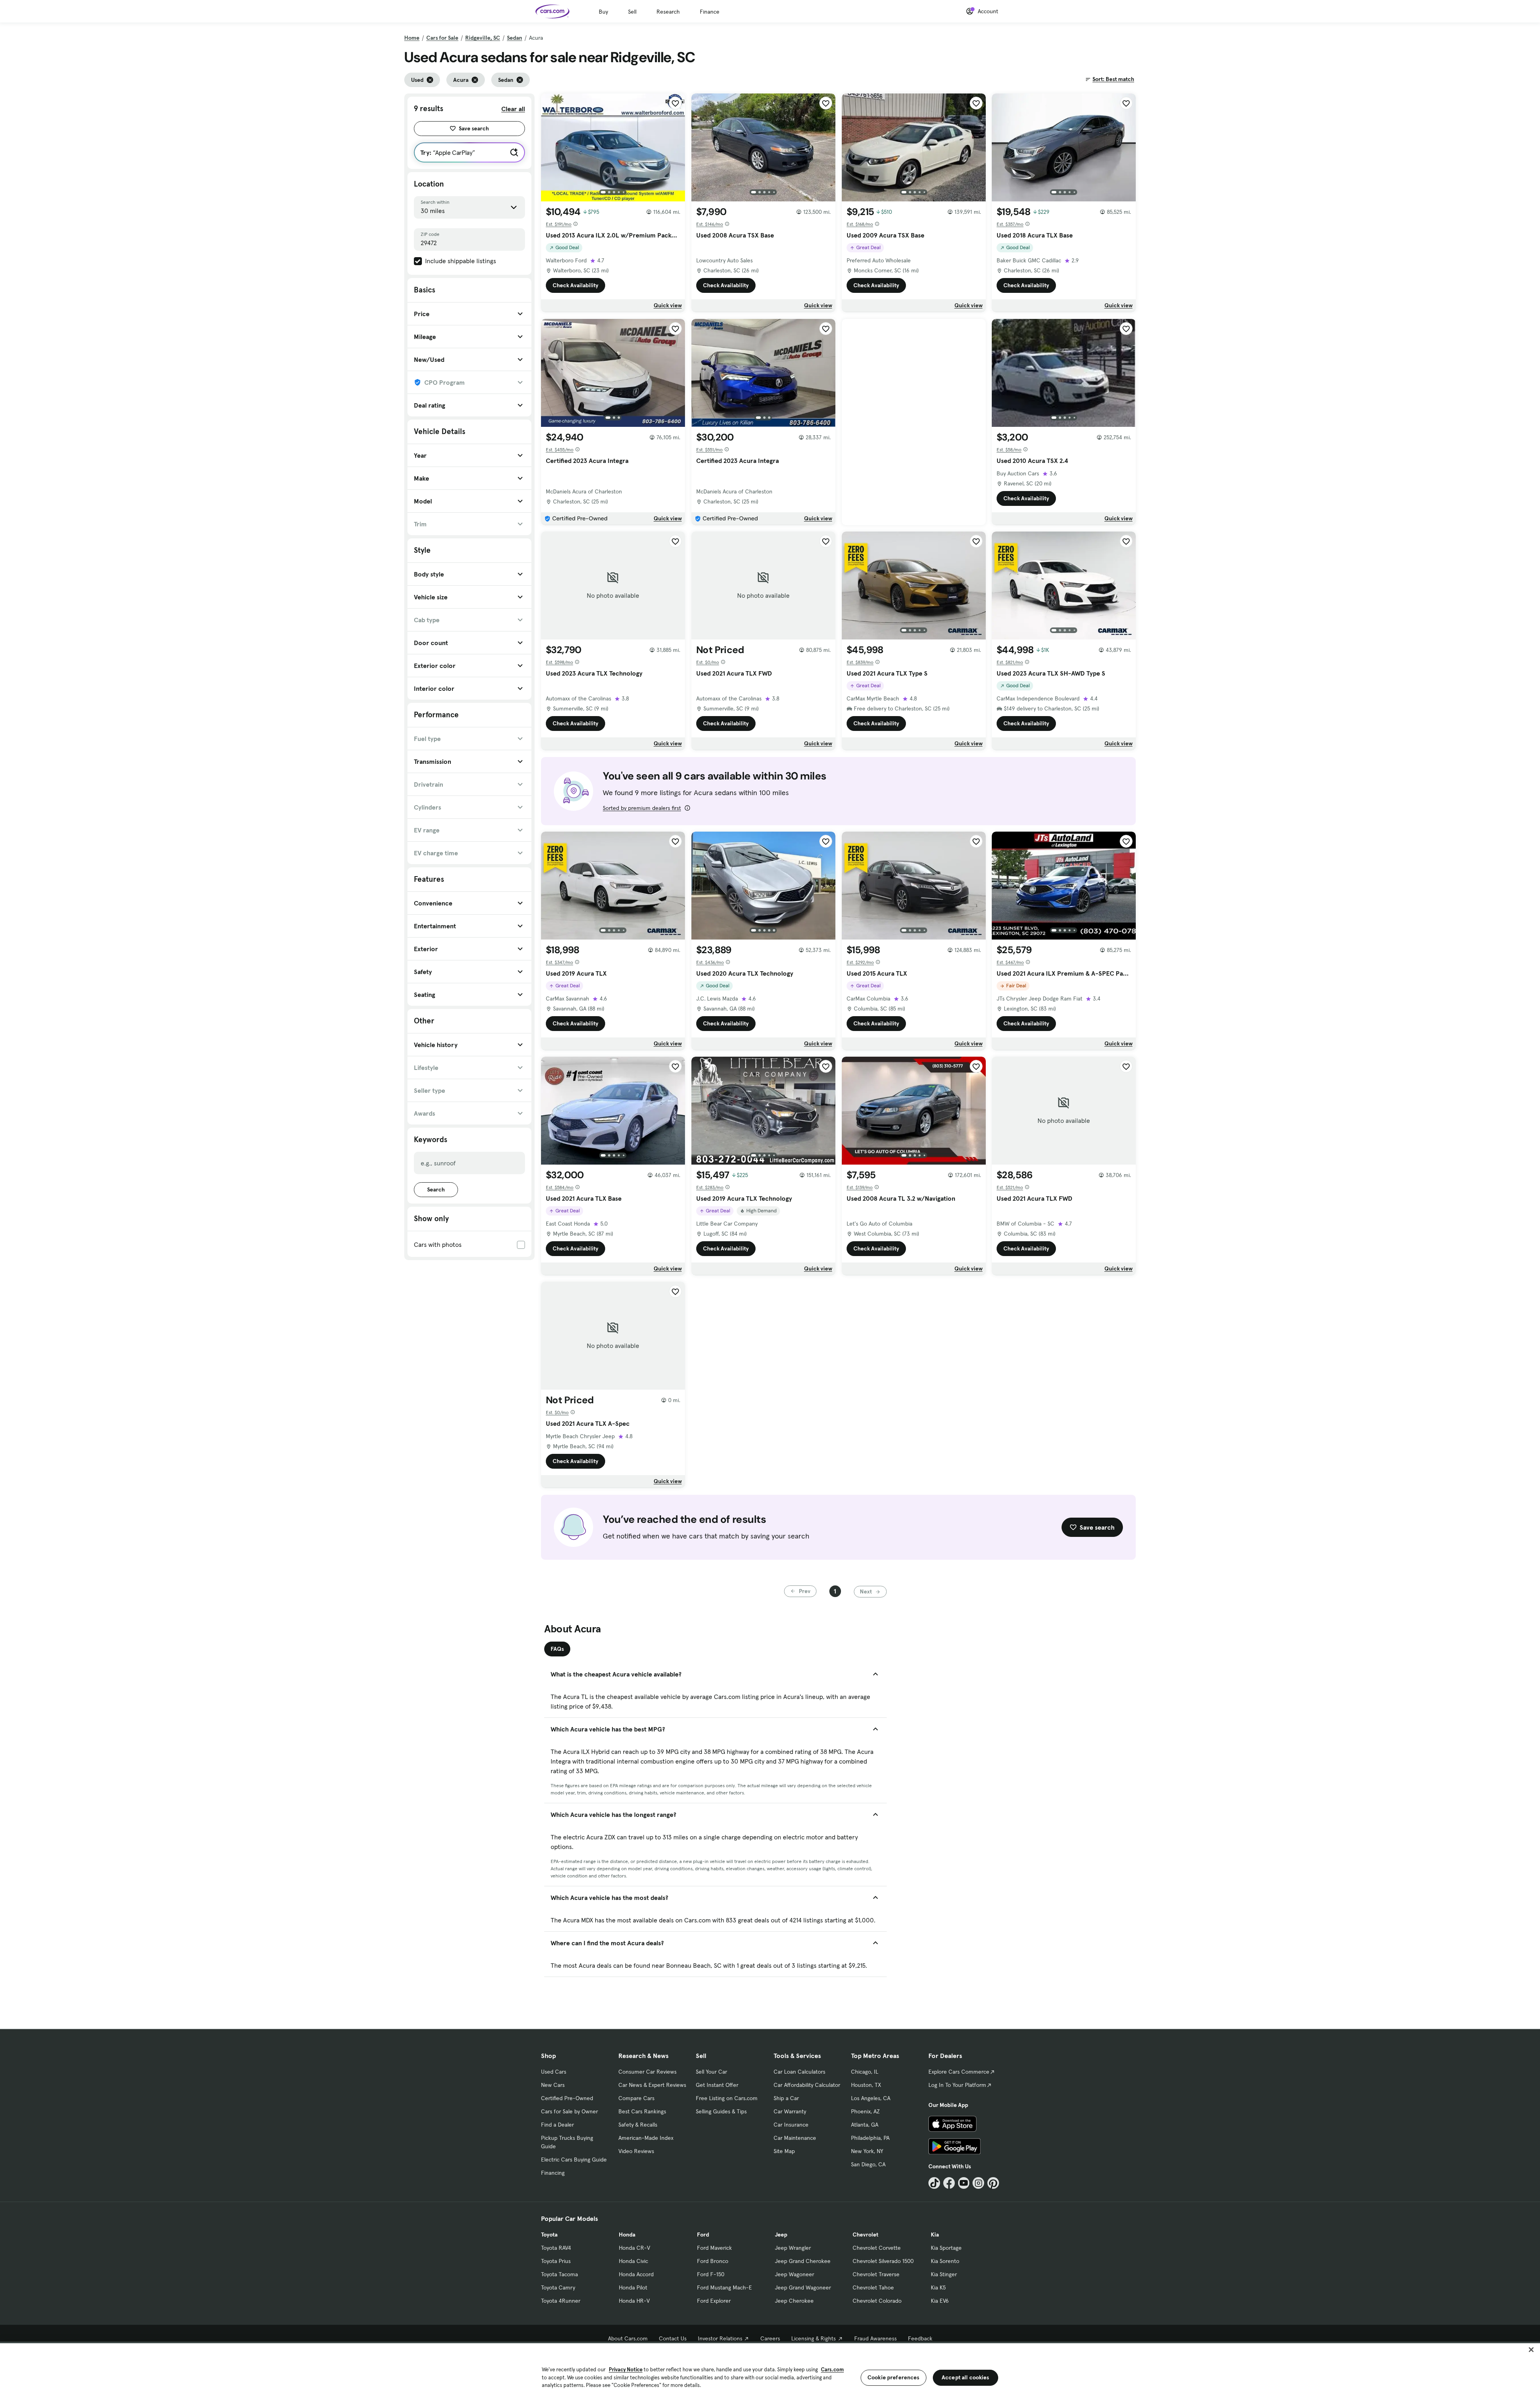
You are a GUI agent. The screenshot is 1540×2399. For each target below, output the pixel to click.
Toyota (549, 2235)
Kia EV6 (940, 2301)
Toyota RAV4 (556, 2248)
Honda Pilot (633, 2287)
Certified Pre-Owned (567, 2098)
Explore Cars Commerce (959, 2072)
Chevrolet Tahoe (873, 2287)
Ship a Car (786, 2098)
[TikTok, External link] (934, 2183)
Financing (553, 2173)
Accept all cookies (966, 2377)
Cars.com (832, 2370)
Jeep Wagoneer (794, 2274)
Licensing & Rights (814, 2338)
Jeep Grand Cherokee (803, 2261)
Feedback (920, 2338)
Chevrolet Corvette (877, 2248)
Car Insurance (791, 2125)
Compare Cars (636, 2098)
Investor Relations (720, 2338)
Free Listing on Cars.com (727, 2098)
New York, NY (867, 2151)
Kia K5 (938, 2287)
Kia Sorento (945, 2261)
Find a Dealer (557, 2125)
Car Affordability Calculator (807, 2085)
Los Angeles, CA (871, 2098)
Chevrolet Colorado (877, 2301)
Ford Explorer (714, 2301)
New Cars (553, 2085)
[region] (770, 2370)
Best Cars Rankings (642, 2111)
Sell (632, 12)
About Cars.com (628, 2338)
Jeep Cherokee (794, 2301)
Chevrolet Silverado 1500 (883, 2261)
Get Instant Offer (717, 2085)
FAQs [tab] (557, 1649)
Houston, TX (866, 2085)
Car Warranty (790, 2111)
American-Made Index (646, 2138)
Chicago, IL (865, 2072)
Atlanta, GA (865, 2125)
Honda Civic (633, 2261)
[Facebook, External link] (949, 2183)
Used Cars (554, 2072)
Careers (770, 2338)
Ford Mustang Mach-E (724, 2287)
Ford (703, 2235)
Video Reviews (636, 2151)
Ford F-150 (711, 2274)
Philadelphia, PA (870, 2138)
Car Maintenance (795, 2138)
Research (668, 12)
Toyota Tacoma (559, 2274)
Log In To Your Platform (957, 2085)
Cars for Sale (442, 38)
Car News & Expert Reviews (652, 2085)
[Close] (1531, 2350)
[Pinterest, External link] (993, 2183)
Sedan (515, 38)
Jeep (781, 2235)
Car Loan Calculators (799, 2072)
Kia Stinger (944, 2274)
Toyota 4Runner (561, 2301)
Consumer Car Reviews (647, 2072)
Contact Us (673, 2338)
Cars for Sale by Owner (569, 2111)
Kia (935, 2235)
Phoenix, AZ (865, 2111)
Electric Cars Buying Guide (574, 2160)
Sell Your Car (711, 2072)
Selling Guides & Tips (721, 2111)
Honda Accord (636, 2274)
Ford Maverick (714, 2248)
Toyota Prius (556, 2261)
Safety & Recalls (638, 2125)
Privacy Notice (626, 2370)
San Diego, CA (868, 2164)
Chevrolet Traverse (876, 2274)
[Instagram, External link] (978, 2183)
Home (412, 38)
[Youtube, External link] (964, 2183)
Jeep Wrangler (793, 2248)
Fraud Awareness (875, 2338)
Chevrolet (865, 2235)
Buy (603, 12)
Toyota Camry (558, 2287)
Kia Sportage (946, 2248)
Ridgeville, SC (483, 38)
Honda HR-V (634, 2301)
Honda (627, 2235)
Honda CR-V (634, 2248)
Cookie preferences (894, 2377)
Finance (710, 12)
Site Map (784, 2151)
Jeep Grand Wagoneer (803, 2287)
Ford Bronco (713, 2261)
